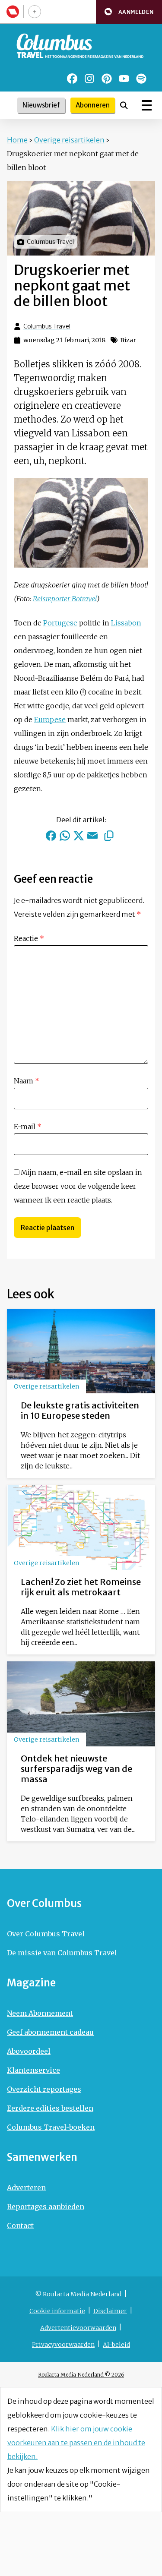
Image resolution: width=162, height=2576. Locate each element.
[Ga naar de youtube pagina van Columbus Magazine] (124, 79)
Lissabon (126, 623)
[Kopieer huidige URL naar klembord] (109, 836)
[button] (129, 12)
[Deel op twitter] (79, 836)
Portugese (60, 623)
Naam (27, 1081)
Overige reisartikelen (69, 140)
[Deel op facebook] (51, 836)
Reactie (29, 938)
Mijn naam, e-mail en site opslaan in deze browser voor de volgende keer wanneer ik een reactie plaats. (78, 1186)
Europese (50, 720)
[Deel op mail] (92, 836)
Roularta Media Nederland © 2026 (81, 2375)
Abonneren (93, 105)
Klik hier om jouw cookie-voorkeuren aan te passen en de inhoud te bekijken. (76, 2443)
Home (17, 140)
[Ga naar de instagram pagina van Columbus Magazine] (89, 79)
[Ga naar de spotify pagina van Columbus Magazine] (141, 79)
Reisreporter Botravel (65, 599)
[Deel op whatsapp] (65, 836)
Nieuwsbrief (41, 105)
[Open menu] (147, 105)
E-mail (28, 1127)
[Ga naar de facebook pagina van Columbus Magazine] (72, 79)
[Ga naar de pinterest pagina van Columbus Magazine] (107, 79)
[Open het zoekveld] (124, 105)
